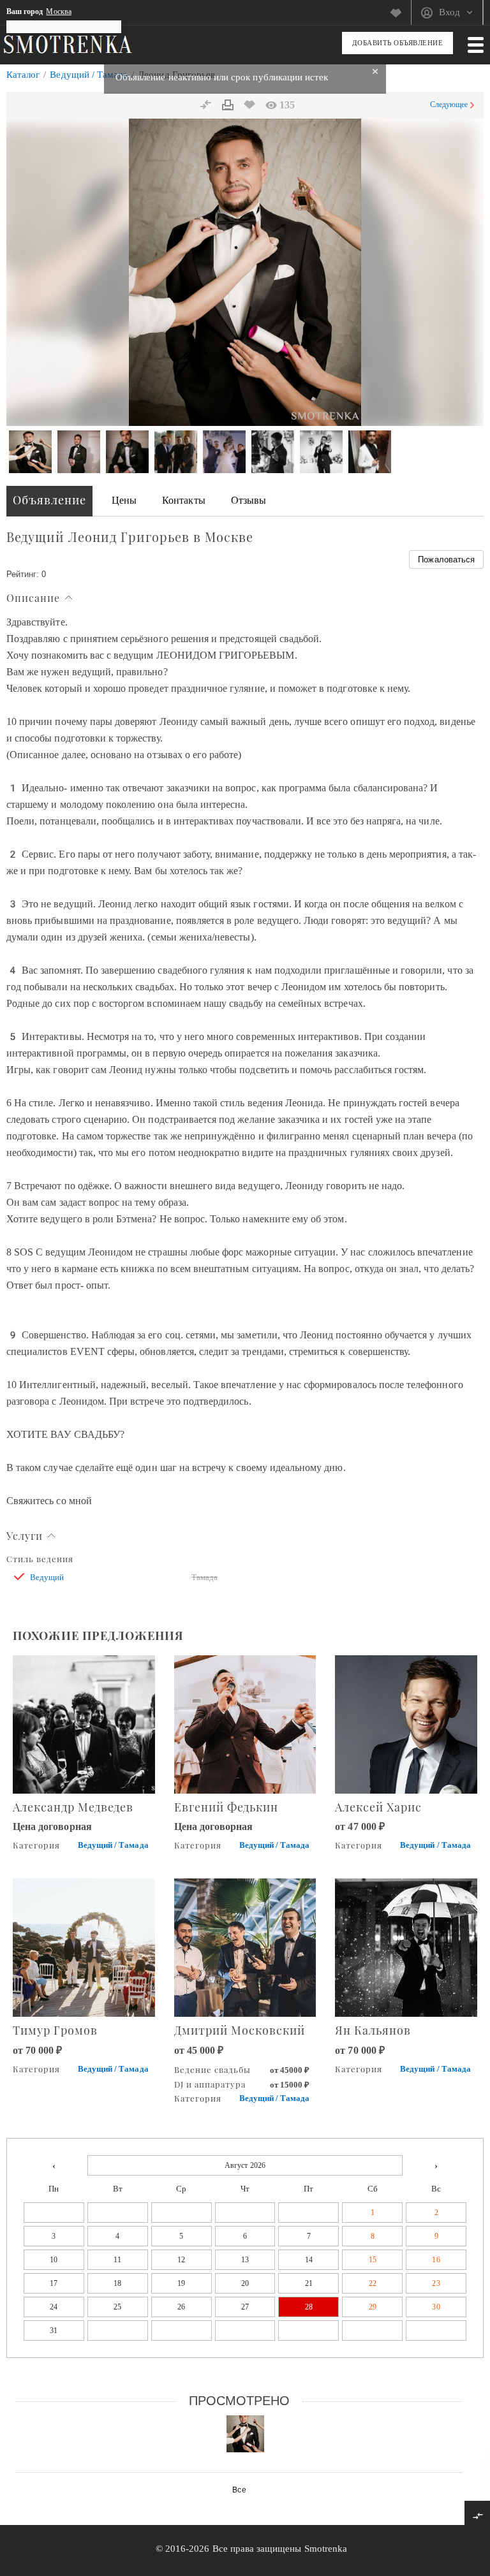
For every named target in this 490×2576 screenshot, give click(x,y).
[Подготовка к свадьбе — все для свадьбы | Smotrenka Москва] (68, 44)
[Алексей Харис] (406, 1723)
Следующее (449, 105)
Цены (124, 500)
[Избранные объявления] (400, 13)
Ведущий (47, 1577)
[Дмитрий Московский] (245, 1946)
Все (239, 2490)
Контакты (183, 500)
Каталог (23, 75)
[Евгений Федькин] (245, 1723)
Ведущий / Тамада (89, 75)
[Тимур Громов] (84, 1946)
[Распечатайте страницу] (228, 105)
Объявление (49, 500)
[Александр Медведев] (84, 1723)
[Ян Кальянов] (406, 1946)
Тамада (204, 1577)
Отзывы (249, 500)
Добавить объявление (398, 43)
